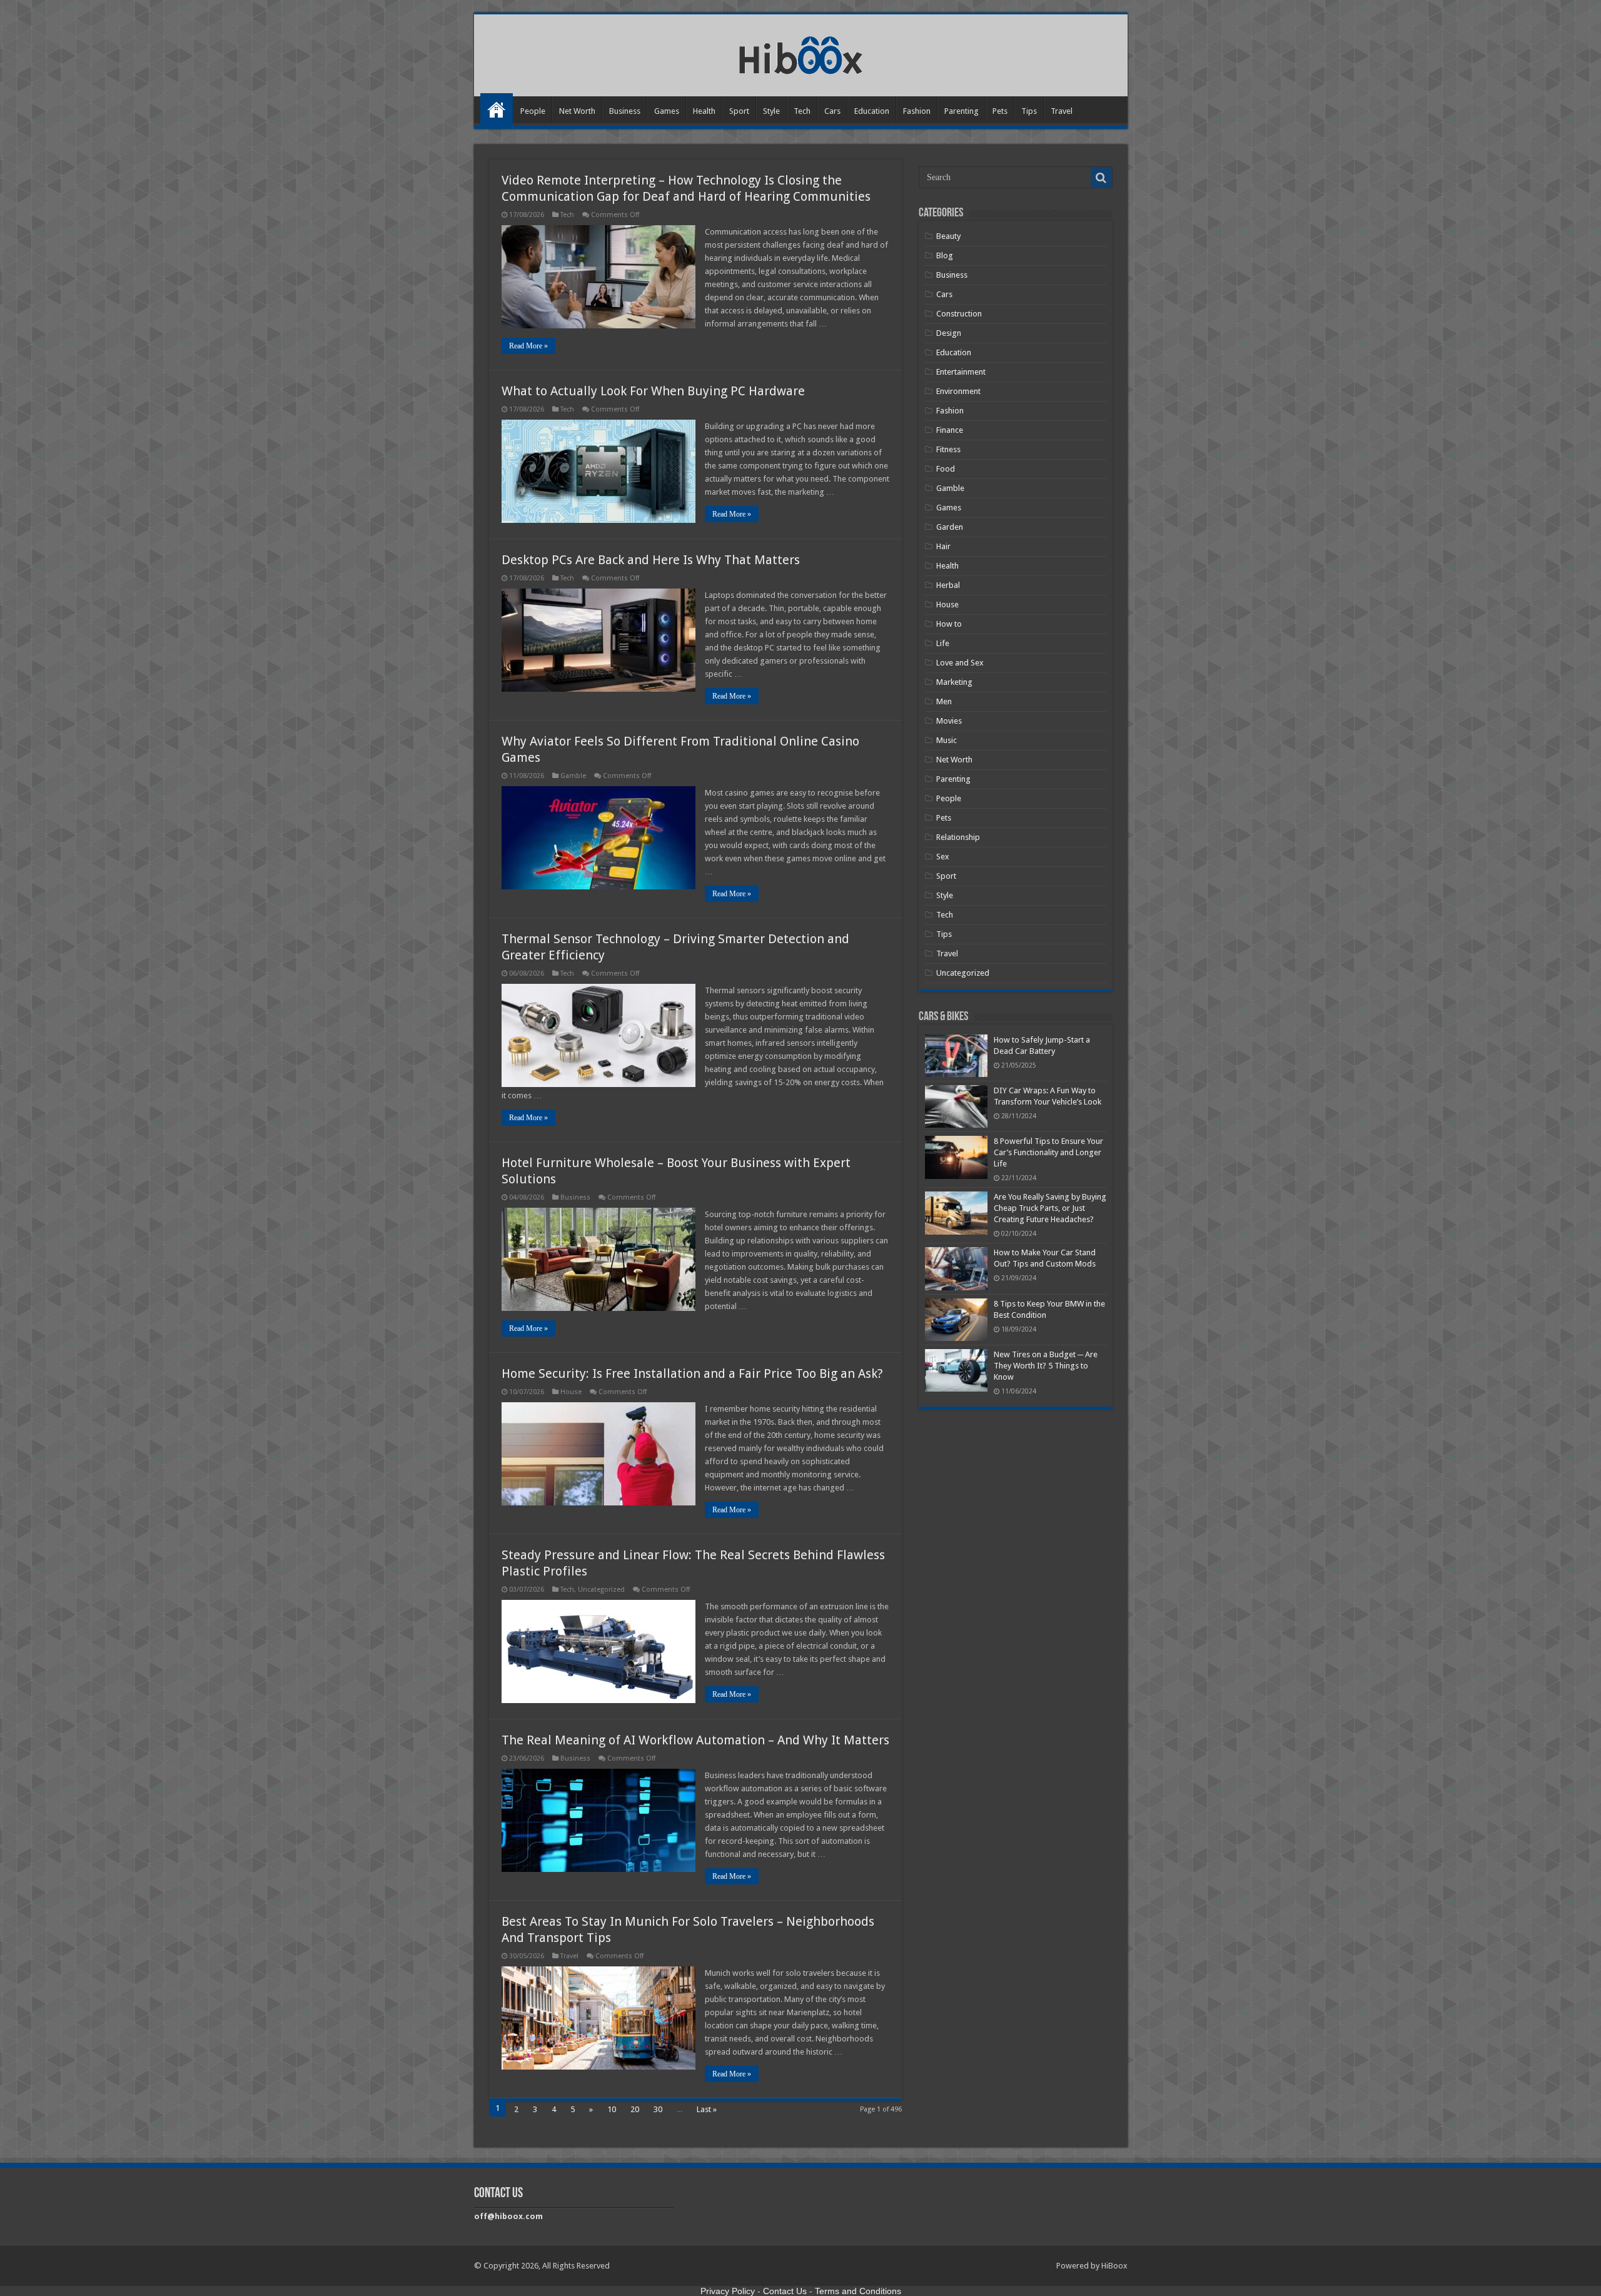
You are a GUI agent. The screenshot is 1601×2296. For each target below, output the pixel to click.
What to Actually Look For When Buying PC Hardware (653, 391)
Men (944, 701)
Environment (958, 391)
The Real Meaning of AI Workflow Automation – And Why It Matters (695, 1740)
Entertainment (961, 372)
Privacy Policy (728, 2291)
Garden (950, 527)
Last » (707, 2109)
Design (949, 333)
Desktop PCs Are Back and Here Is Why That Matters (651, 560)
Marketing (954, 682)
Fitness (948, 449)
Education (872, 111)
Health (704, 111)
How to (949, 624)
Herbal (948, 585)
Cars (832, 111)
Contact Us (785, 2291)
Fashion (917, 111)
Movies (949, 721)
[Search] (1101, 178)
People (533, 111)
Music (947, 740)
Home (497, 109)
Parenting (962, 111)
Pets (1000, 111)
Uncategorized (601, 1590)
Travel (1062, 111)
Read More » (528, 346)
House (571, 1392)
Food (946, 469)
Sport (739, 111)
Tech (802, 111)
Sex (943, 857)
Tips (1029, 111)
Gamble (573, 776)
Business (625, 111)
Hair (943, 546)
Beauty (948, 236)
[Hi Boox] (801, 53)
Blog (945, 255)
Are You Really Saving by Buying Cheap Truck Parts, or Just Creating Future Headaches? (1050, 1208)
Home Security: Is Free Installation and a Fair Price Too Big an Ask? (692, 1373)
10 (612, 2109)
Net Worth (577, 111)
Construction (959, 314)
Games (667, 111)
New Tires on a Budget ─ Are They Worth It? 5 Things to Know (1046, 1366)
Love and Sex (960, 663)
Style (771, 111)
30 (658, 2109)
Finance (950, 430)
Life (943, 643)
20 (635, 2109)
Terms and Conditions (858, 2291)
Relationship (958, 837)
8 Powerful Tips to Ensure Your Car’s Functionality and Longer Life (1048, 1152)
